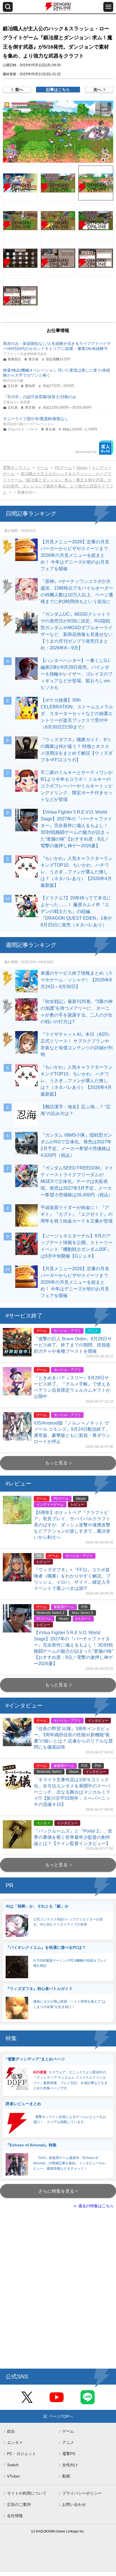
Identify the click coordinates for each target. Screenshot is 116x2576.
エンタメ (15, 2442)
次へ (97, 90)
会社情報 (15, 2516)
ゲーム (43, 468)
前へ (19, 90)
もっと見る (56, 1463)
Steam (82, 468)
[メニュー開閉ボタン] (108, 7)
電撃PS (69, 2454)
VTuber (14, 2476)
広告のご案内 (19, 2504)
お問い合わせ (74, 2504)
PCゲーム (63, 468)
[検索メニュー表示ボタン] (8, 7)
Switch (13, 2465)
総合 (11, 2431)
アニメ (68, 2442)
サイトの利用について (27, 2493)
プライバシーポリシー (82, 2493)
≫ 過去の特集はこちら (93, 2206)
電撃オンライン (17, 468)
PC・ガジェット (22, 2454)
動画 (66, 2476)
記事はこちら (58, 90)
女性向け (70, 2465)
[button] (58, 132)
